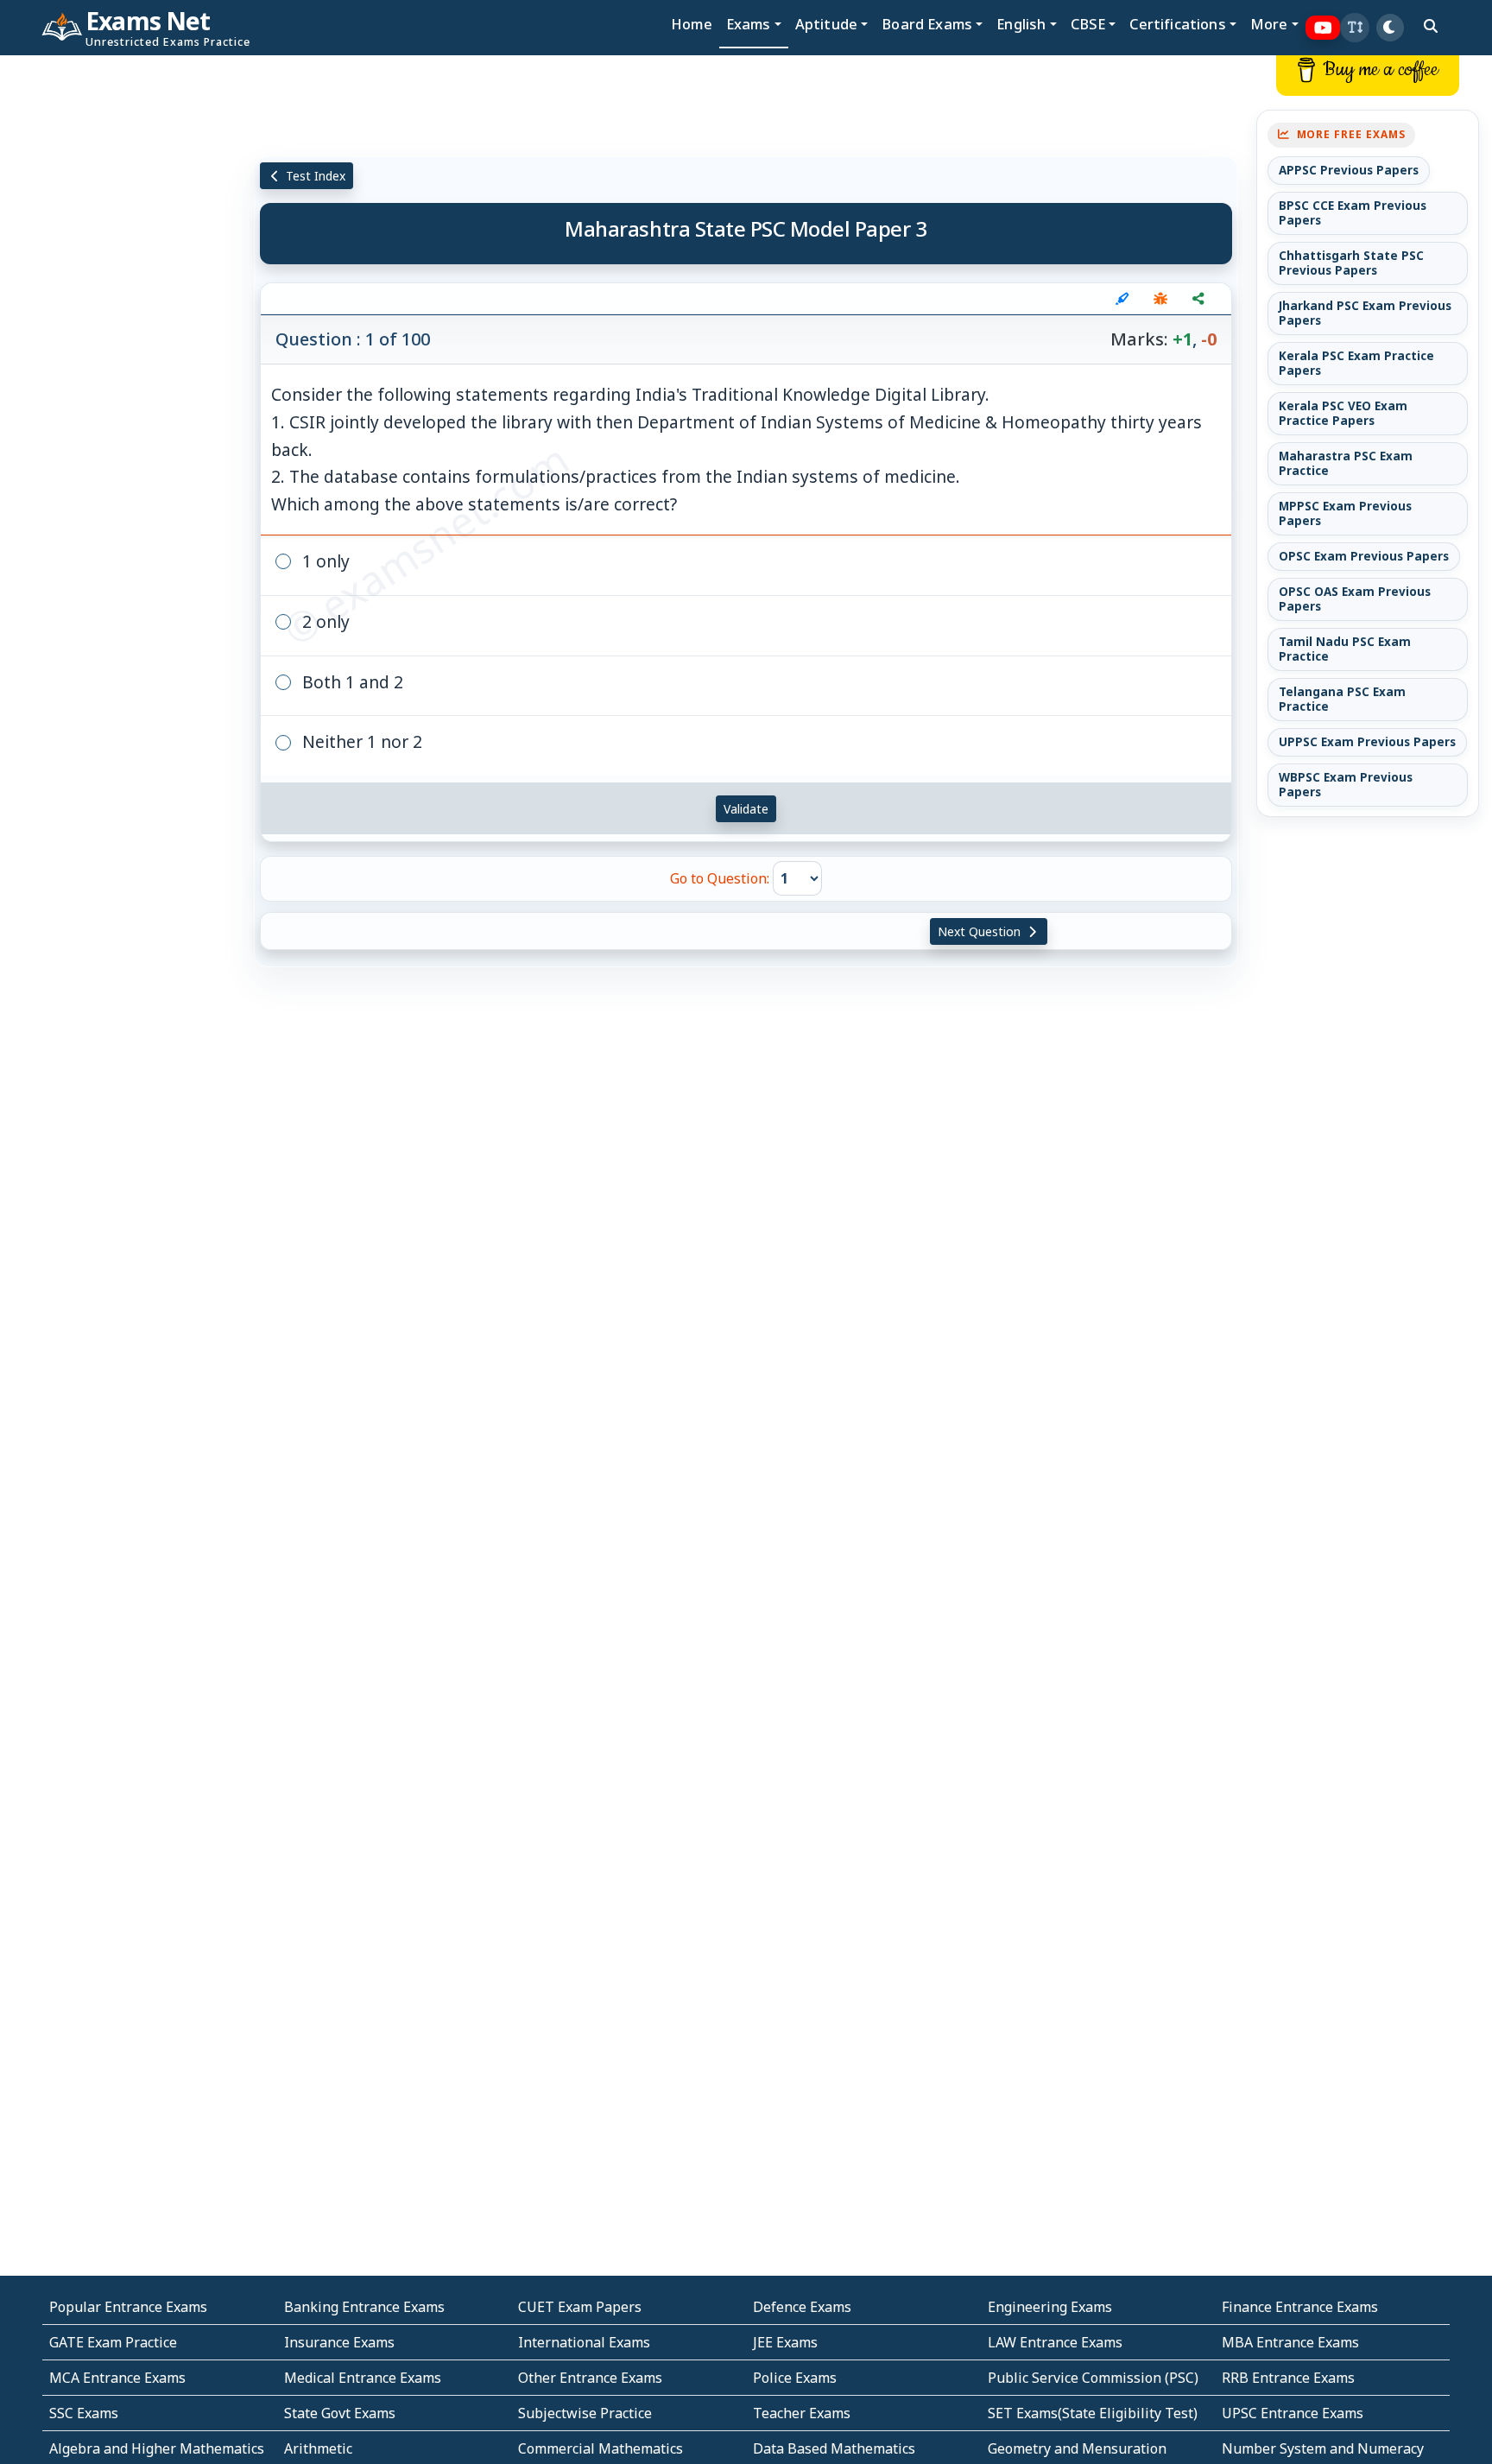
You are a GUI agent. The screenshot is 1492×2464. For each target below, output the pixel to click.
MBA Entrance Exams (1290, 2342)
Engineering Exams (1050, 2307)
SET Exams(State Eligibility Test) (1093, 2413)
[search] (1431, 26)
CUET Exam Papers (580, 2307)
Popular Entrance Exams (128, 2307)
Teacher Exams (802, 2413)
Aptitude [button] (826, 24)
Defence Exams (802, 2307)
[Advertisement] (124, 317)
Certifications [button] (1177, 24)
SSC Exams (84, 2413)
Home (692, 24)
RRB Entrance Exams (1288, 2378)
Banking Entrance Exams (364, 2307)
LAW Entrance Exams (1055, 2342)
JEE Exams (785, 2342)
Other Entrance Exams (590, 2378)
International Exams (584, 2342)
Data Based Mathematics (834, 2448)
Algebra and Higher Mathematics (157, 2448)
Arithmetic (318, 2448)
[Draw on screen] (1122, 299)
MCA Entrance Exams (117, 2378)
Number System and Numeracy (1323, 2448)
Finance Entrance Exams (1300, 2307)
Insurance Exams (339, 2342)
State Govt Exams (340, 2413)
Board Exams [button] (927, 24)
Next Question (981, 931)
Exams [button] (749, 24)
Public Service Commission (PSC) (1093, 2378)
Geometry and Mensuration (1077, 2448)
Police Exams (795, 2378)
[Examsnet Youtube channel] (1323, 28)
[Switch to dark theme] (1390, 28)
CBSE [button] (1088, 24)
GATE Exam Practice (113, 2342)
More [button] (1269, 24)
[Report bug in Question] (1160, 299)
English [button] (1021, 24)
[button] (1355, 28)
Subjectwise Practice (585, 2413)
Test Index (314, 176)
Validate (746, 809)
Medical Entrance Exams (363, 2378)
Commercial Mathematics (601, 2448)
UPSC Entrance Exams (1293, 2413)
